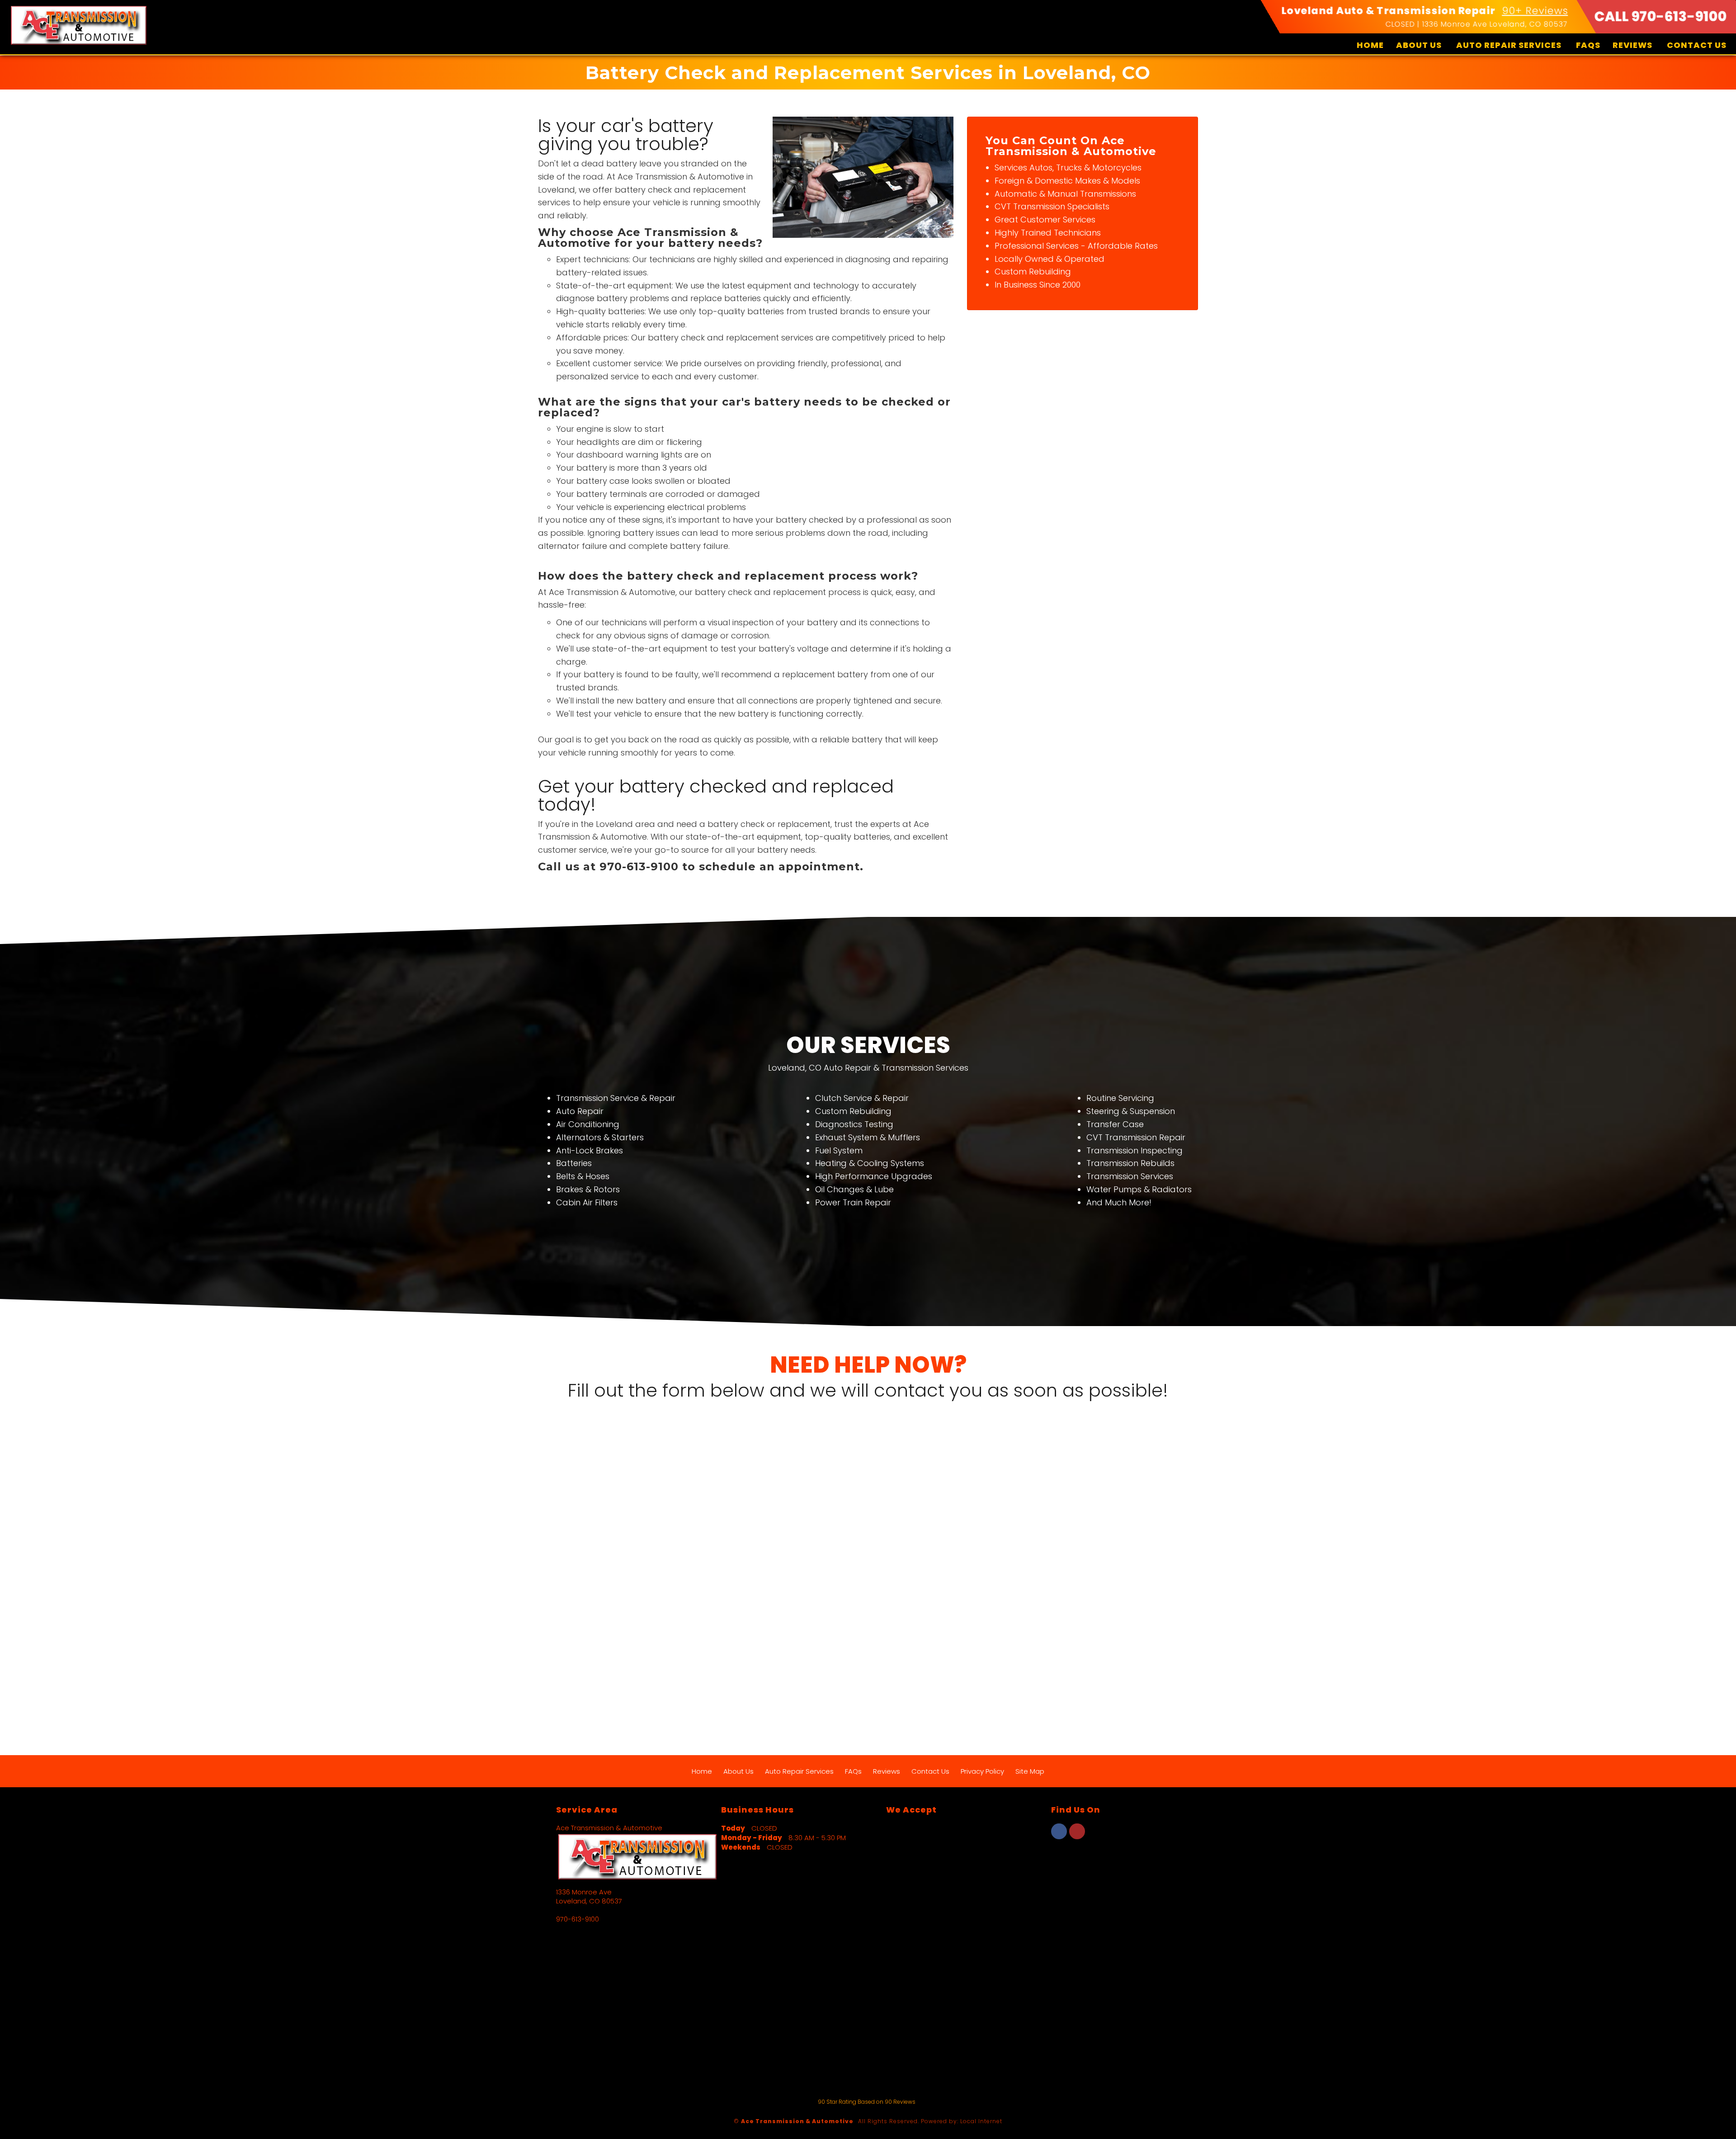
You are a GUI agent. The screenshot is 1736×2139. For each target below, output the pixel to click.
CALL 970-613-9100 (1661, 17)
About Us (1419, 45)
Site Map (1030, 1771)
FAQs (1588, 45)
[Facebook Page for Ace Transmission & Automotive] (1059, 1836)
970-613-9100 (578, 1919)
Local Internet (981, 2121)
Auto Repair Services (1509, 45)
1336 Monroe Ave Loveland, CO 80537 (1495, 24)
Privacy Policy (982, 1771)
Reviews (1632, 45)
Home (1370, 45)
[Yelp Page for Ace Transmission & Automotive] (1077, 1836)
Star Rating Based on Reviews (867, 2102)
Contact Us (1697, 45)
